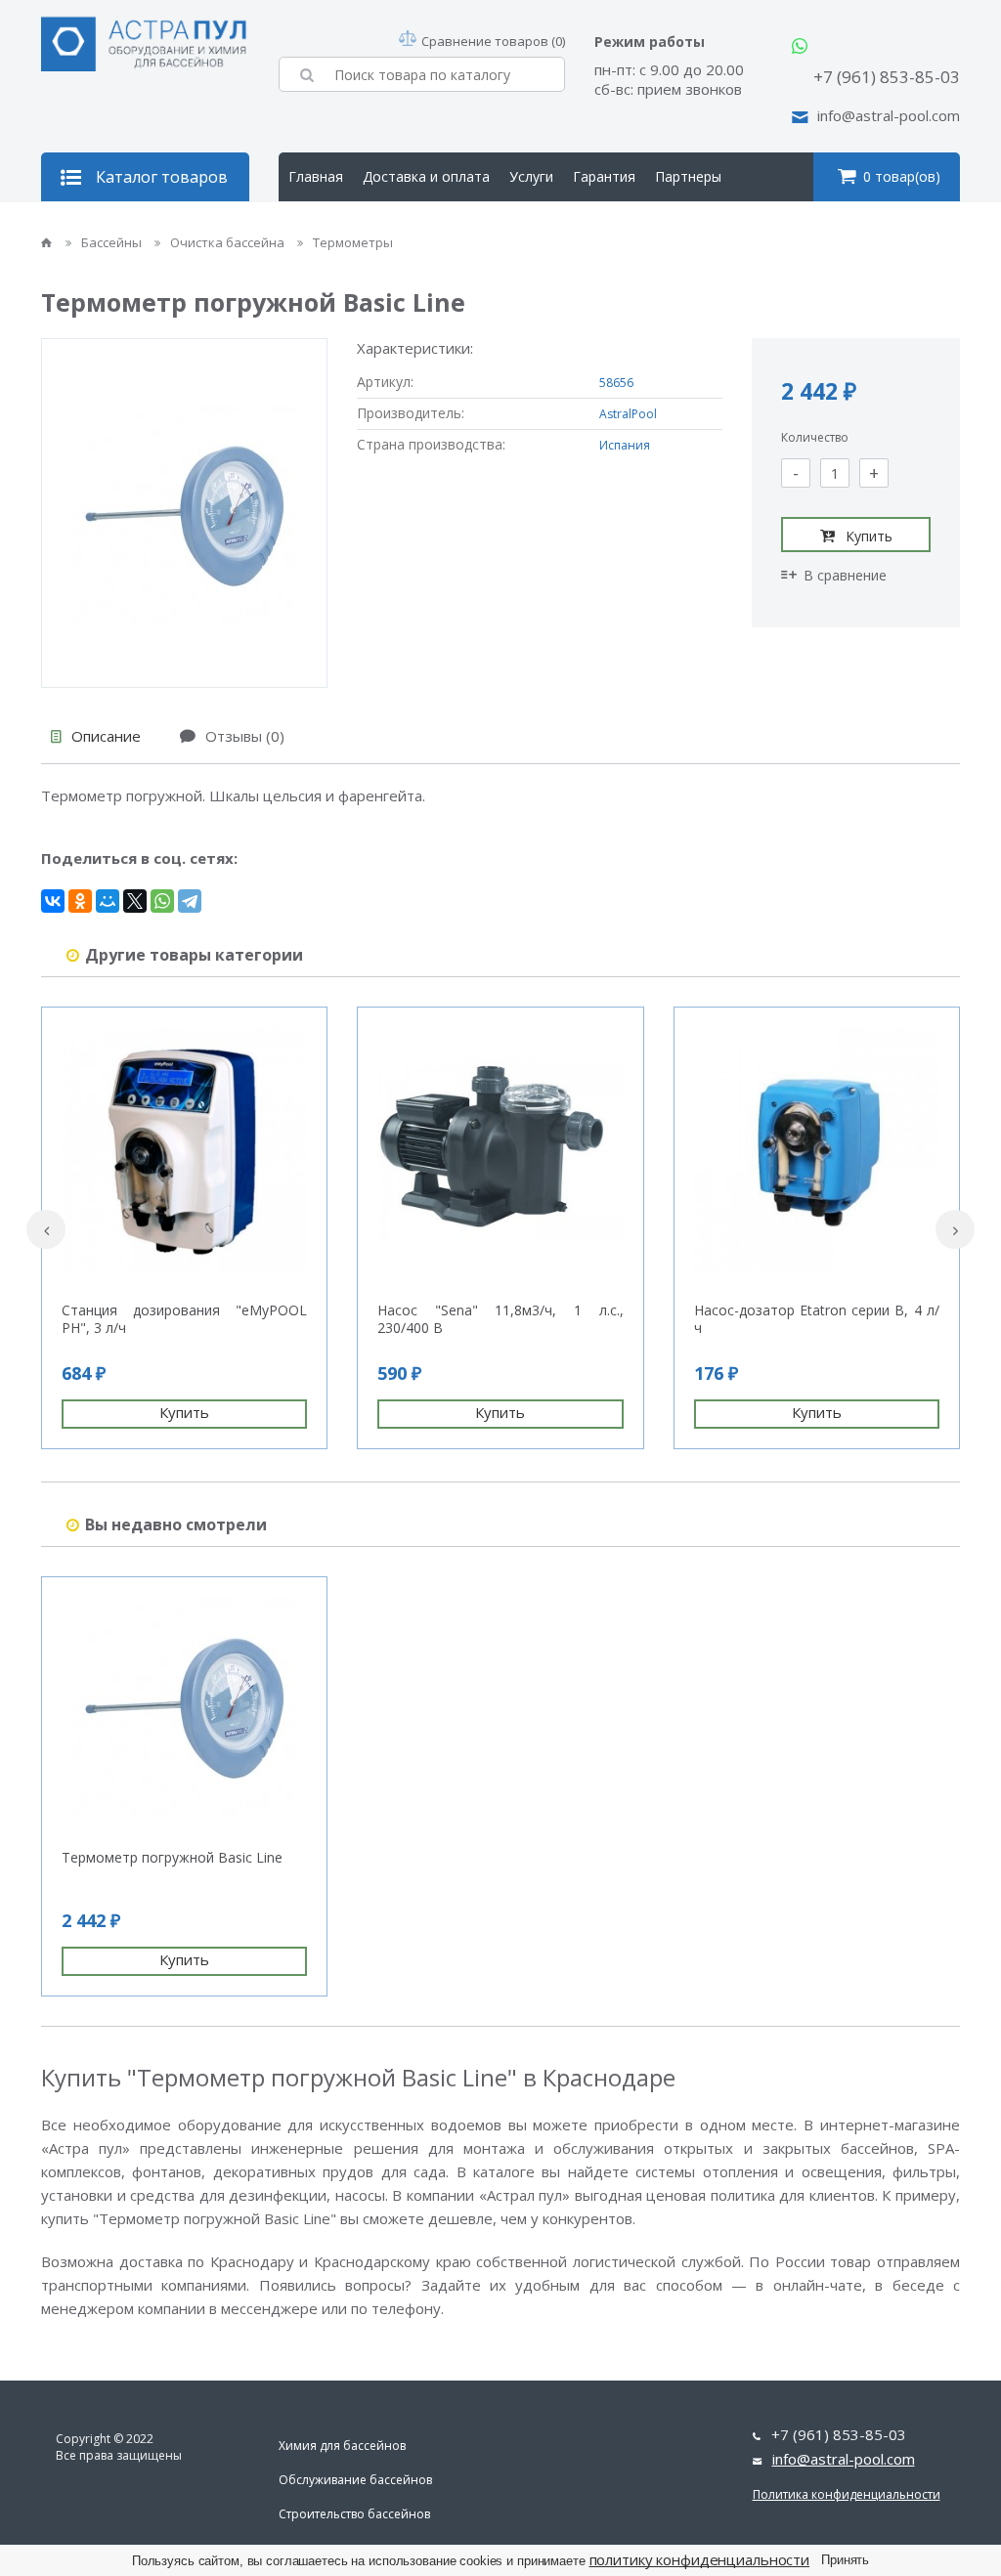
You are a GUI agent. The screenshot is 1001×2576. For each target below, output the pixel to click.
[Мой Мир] (108, 901)
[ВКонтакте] (53, 901)
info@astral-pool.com (889, 115)
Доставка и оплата (426, 176)
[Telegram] (190, 901)
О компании (328, 225)
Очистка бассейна (229, 242)
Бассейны (113, 242)
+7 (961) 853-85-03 (887, 77)
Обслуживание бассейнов (355, 2480)
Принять (845, 2560)
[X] (135, 901)
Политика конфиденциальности (847, 2494)
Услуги (531, 176)
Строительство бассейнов (354, 2514)
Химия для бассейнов (342, 2446)
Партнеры (688, 176)
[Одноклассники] (80, 901)
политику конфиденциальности (700, 2559)
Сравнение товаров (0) (493, 41)
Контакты (420, 225)
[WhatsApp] (162, 901)
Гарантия (604, 176)
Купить (869, 536)
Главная (316, 176)
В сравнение (845, 575)
